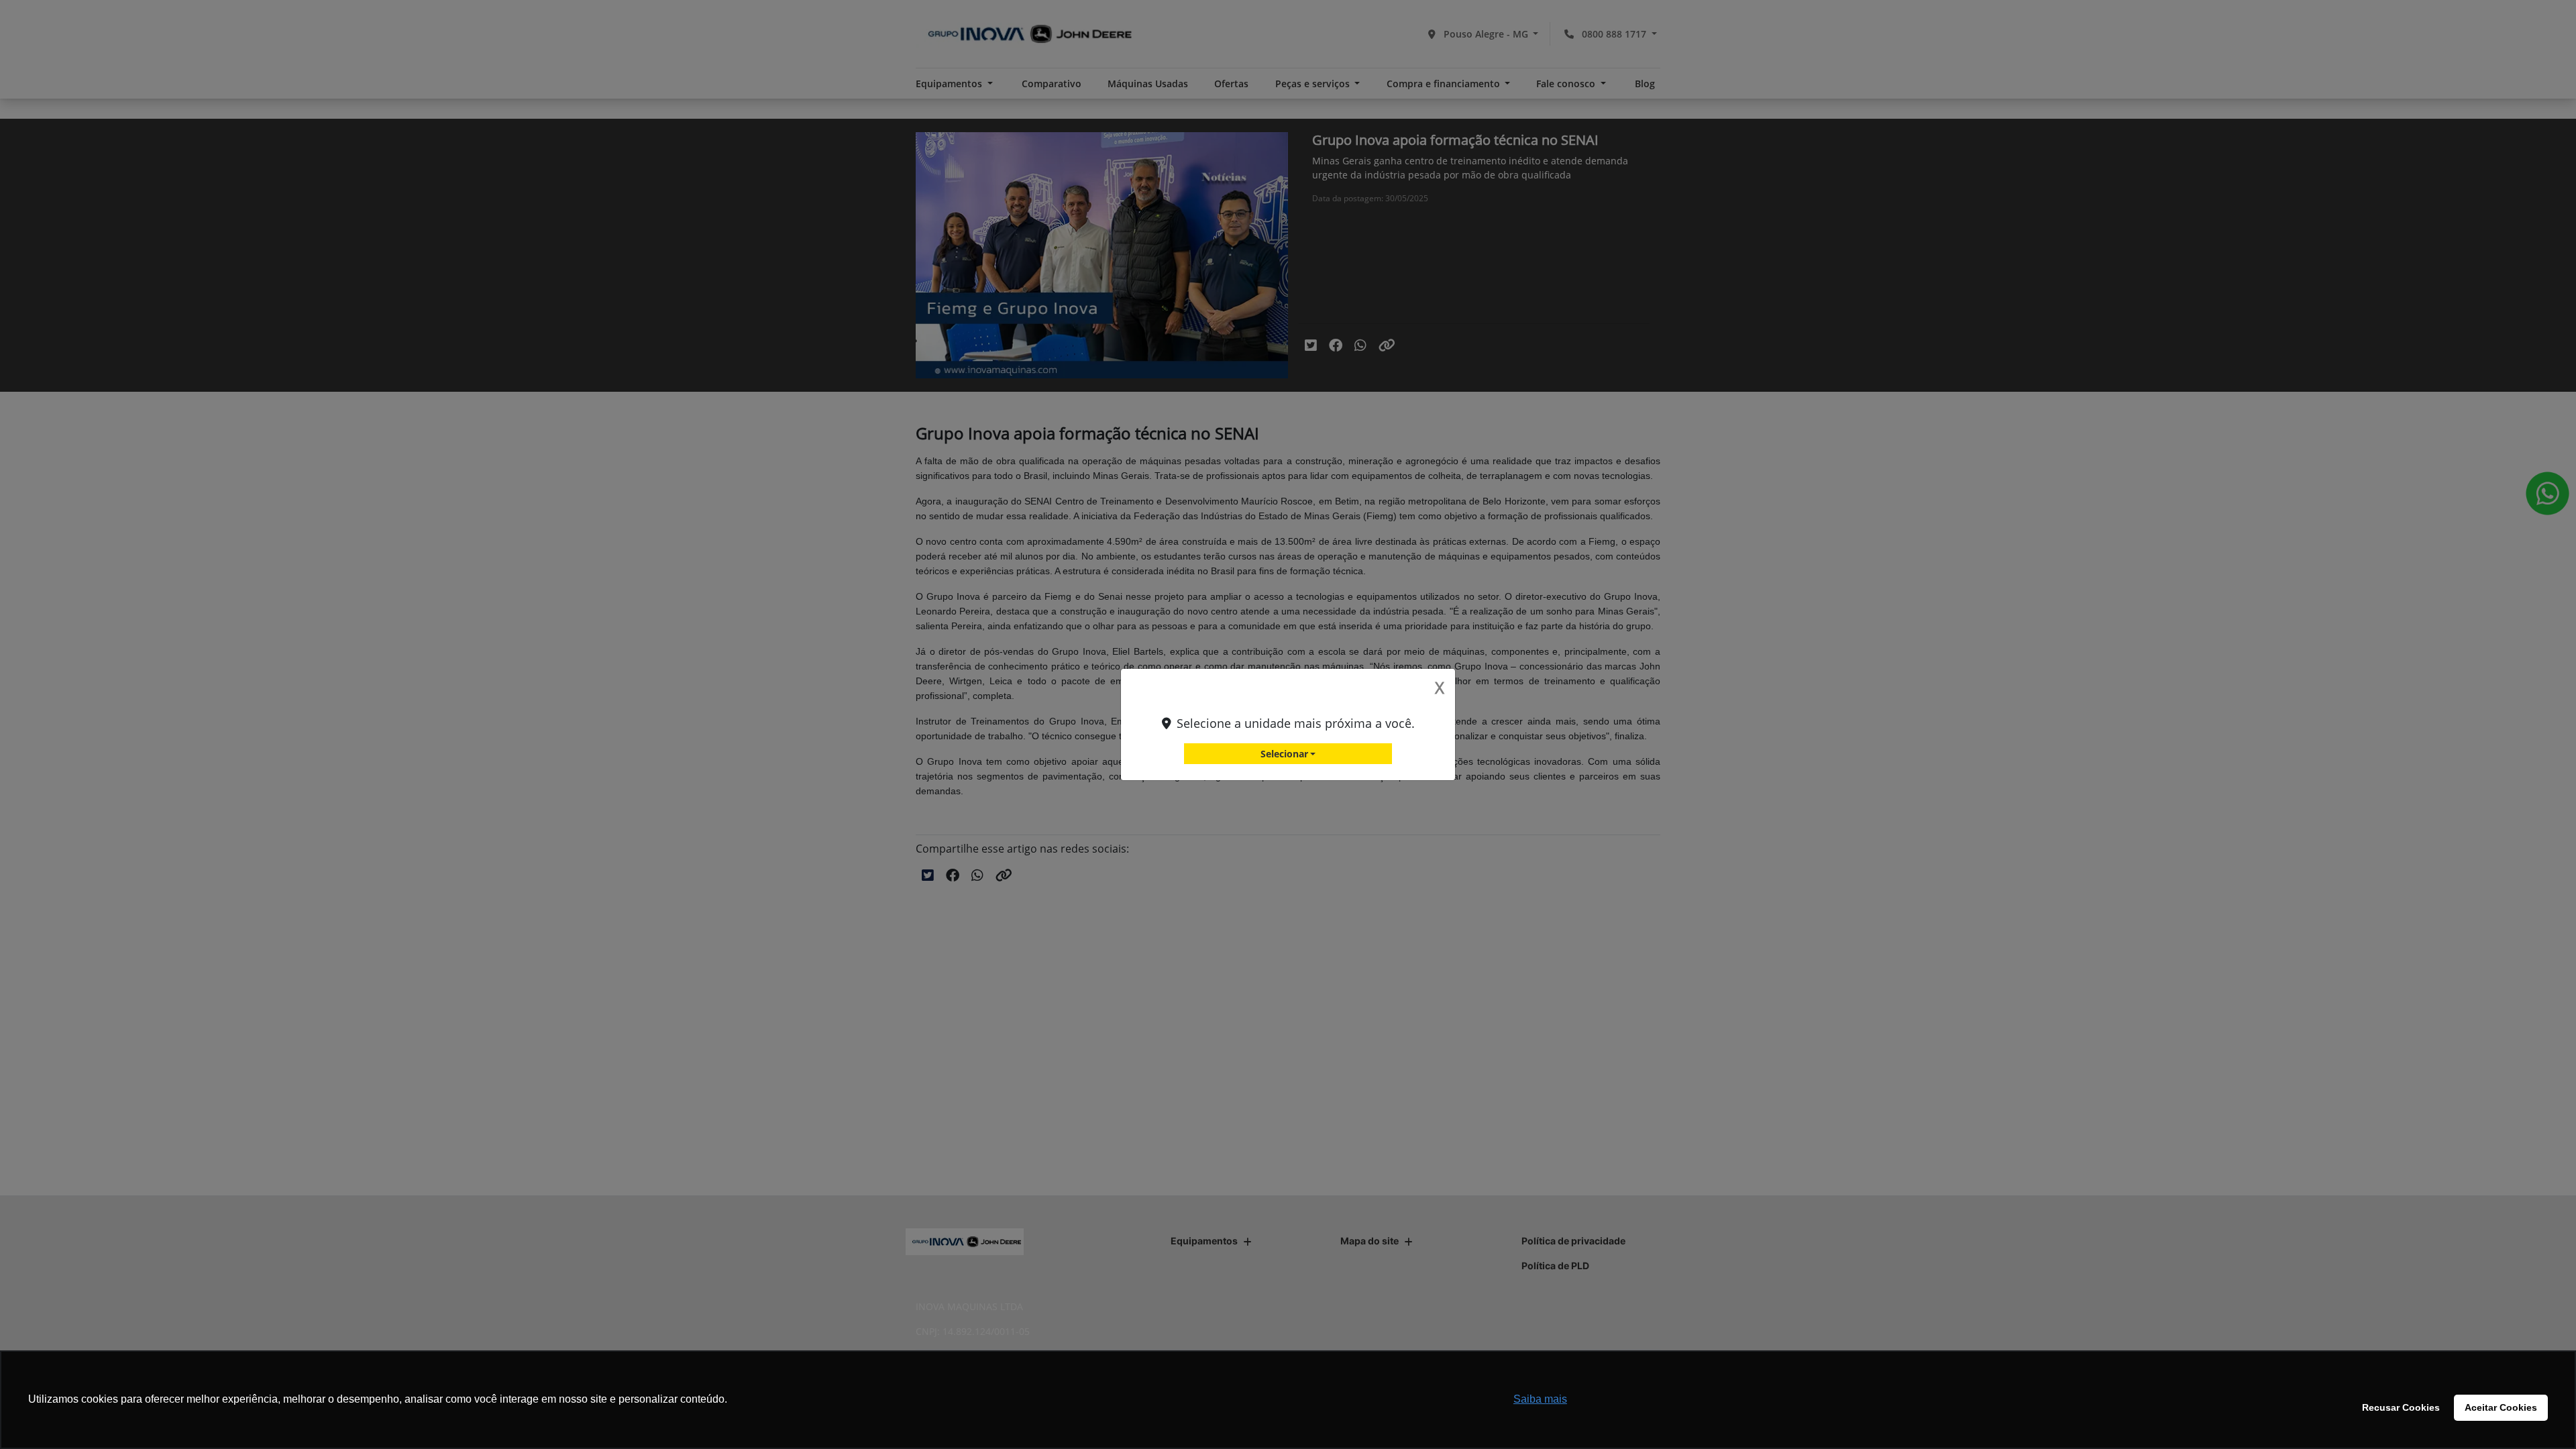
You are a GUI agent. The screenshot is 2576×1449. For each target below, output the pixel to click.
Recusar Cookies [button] (2401, 1407)
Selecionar (1284, 754)
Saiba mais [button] (1540, 1399)
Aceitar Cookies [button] (2501, 1407)
